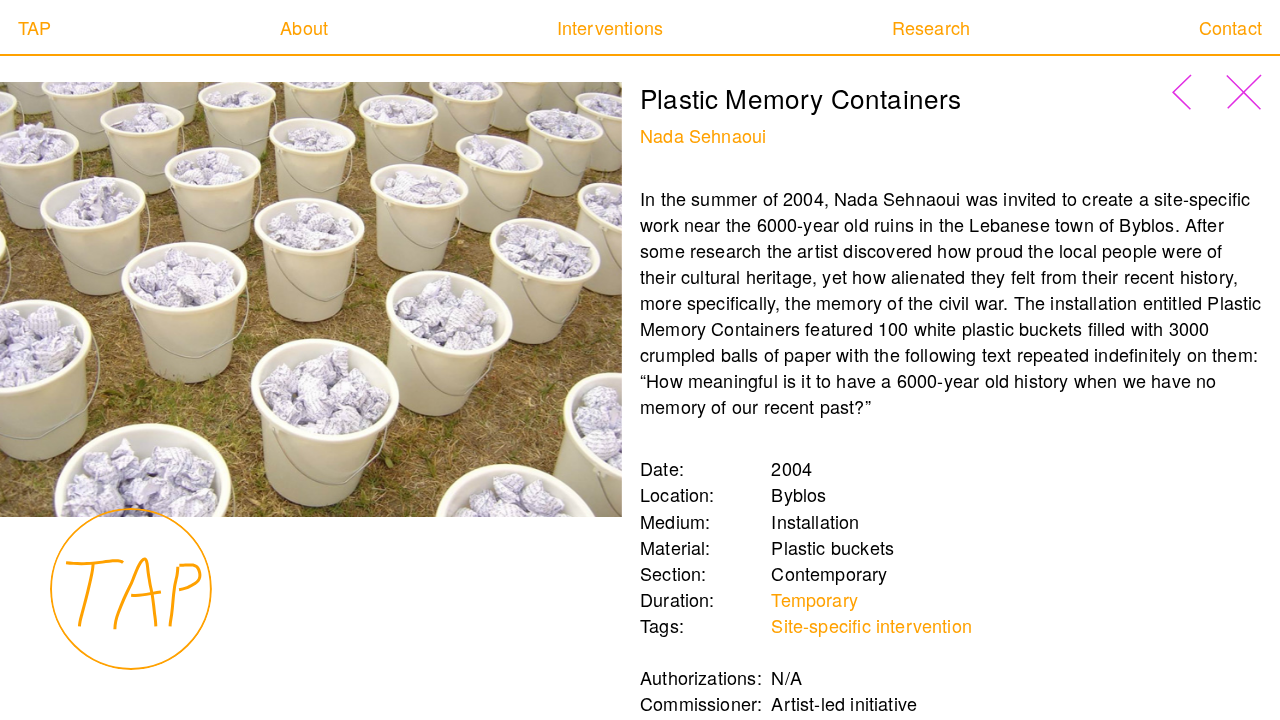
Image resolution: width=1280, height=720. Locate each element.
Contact (1230, 27)
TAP (35, 27)
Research (931, 27)
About (304, 27)
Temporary (814, 599)
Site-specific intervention (871, 625)
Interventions (610, 27)
